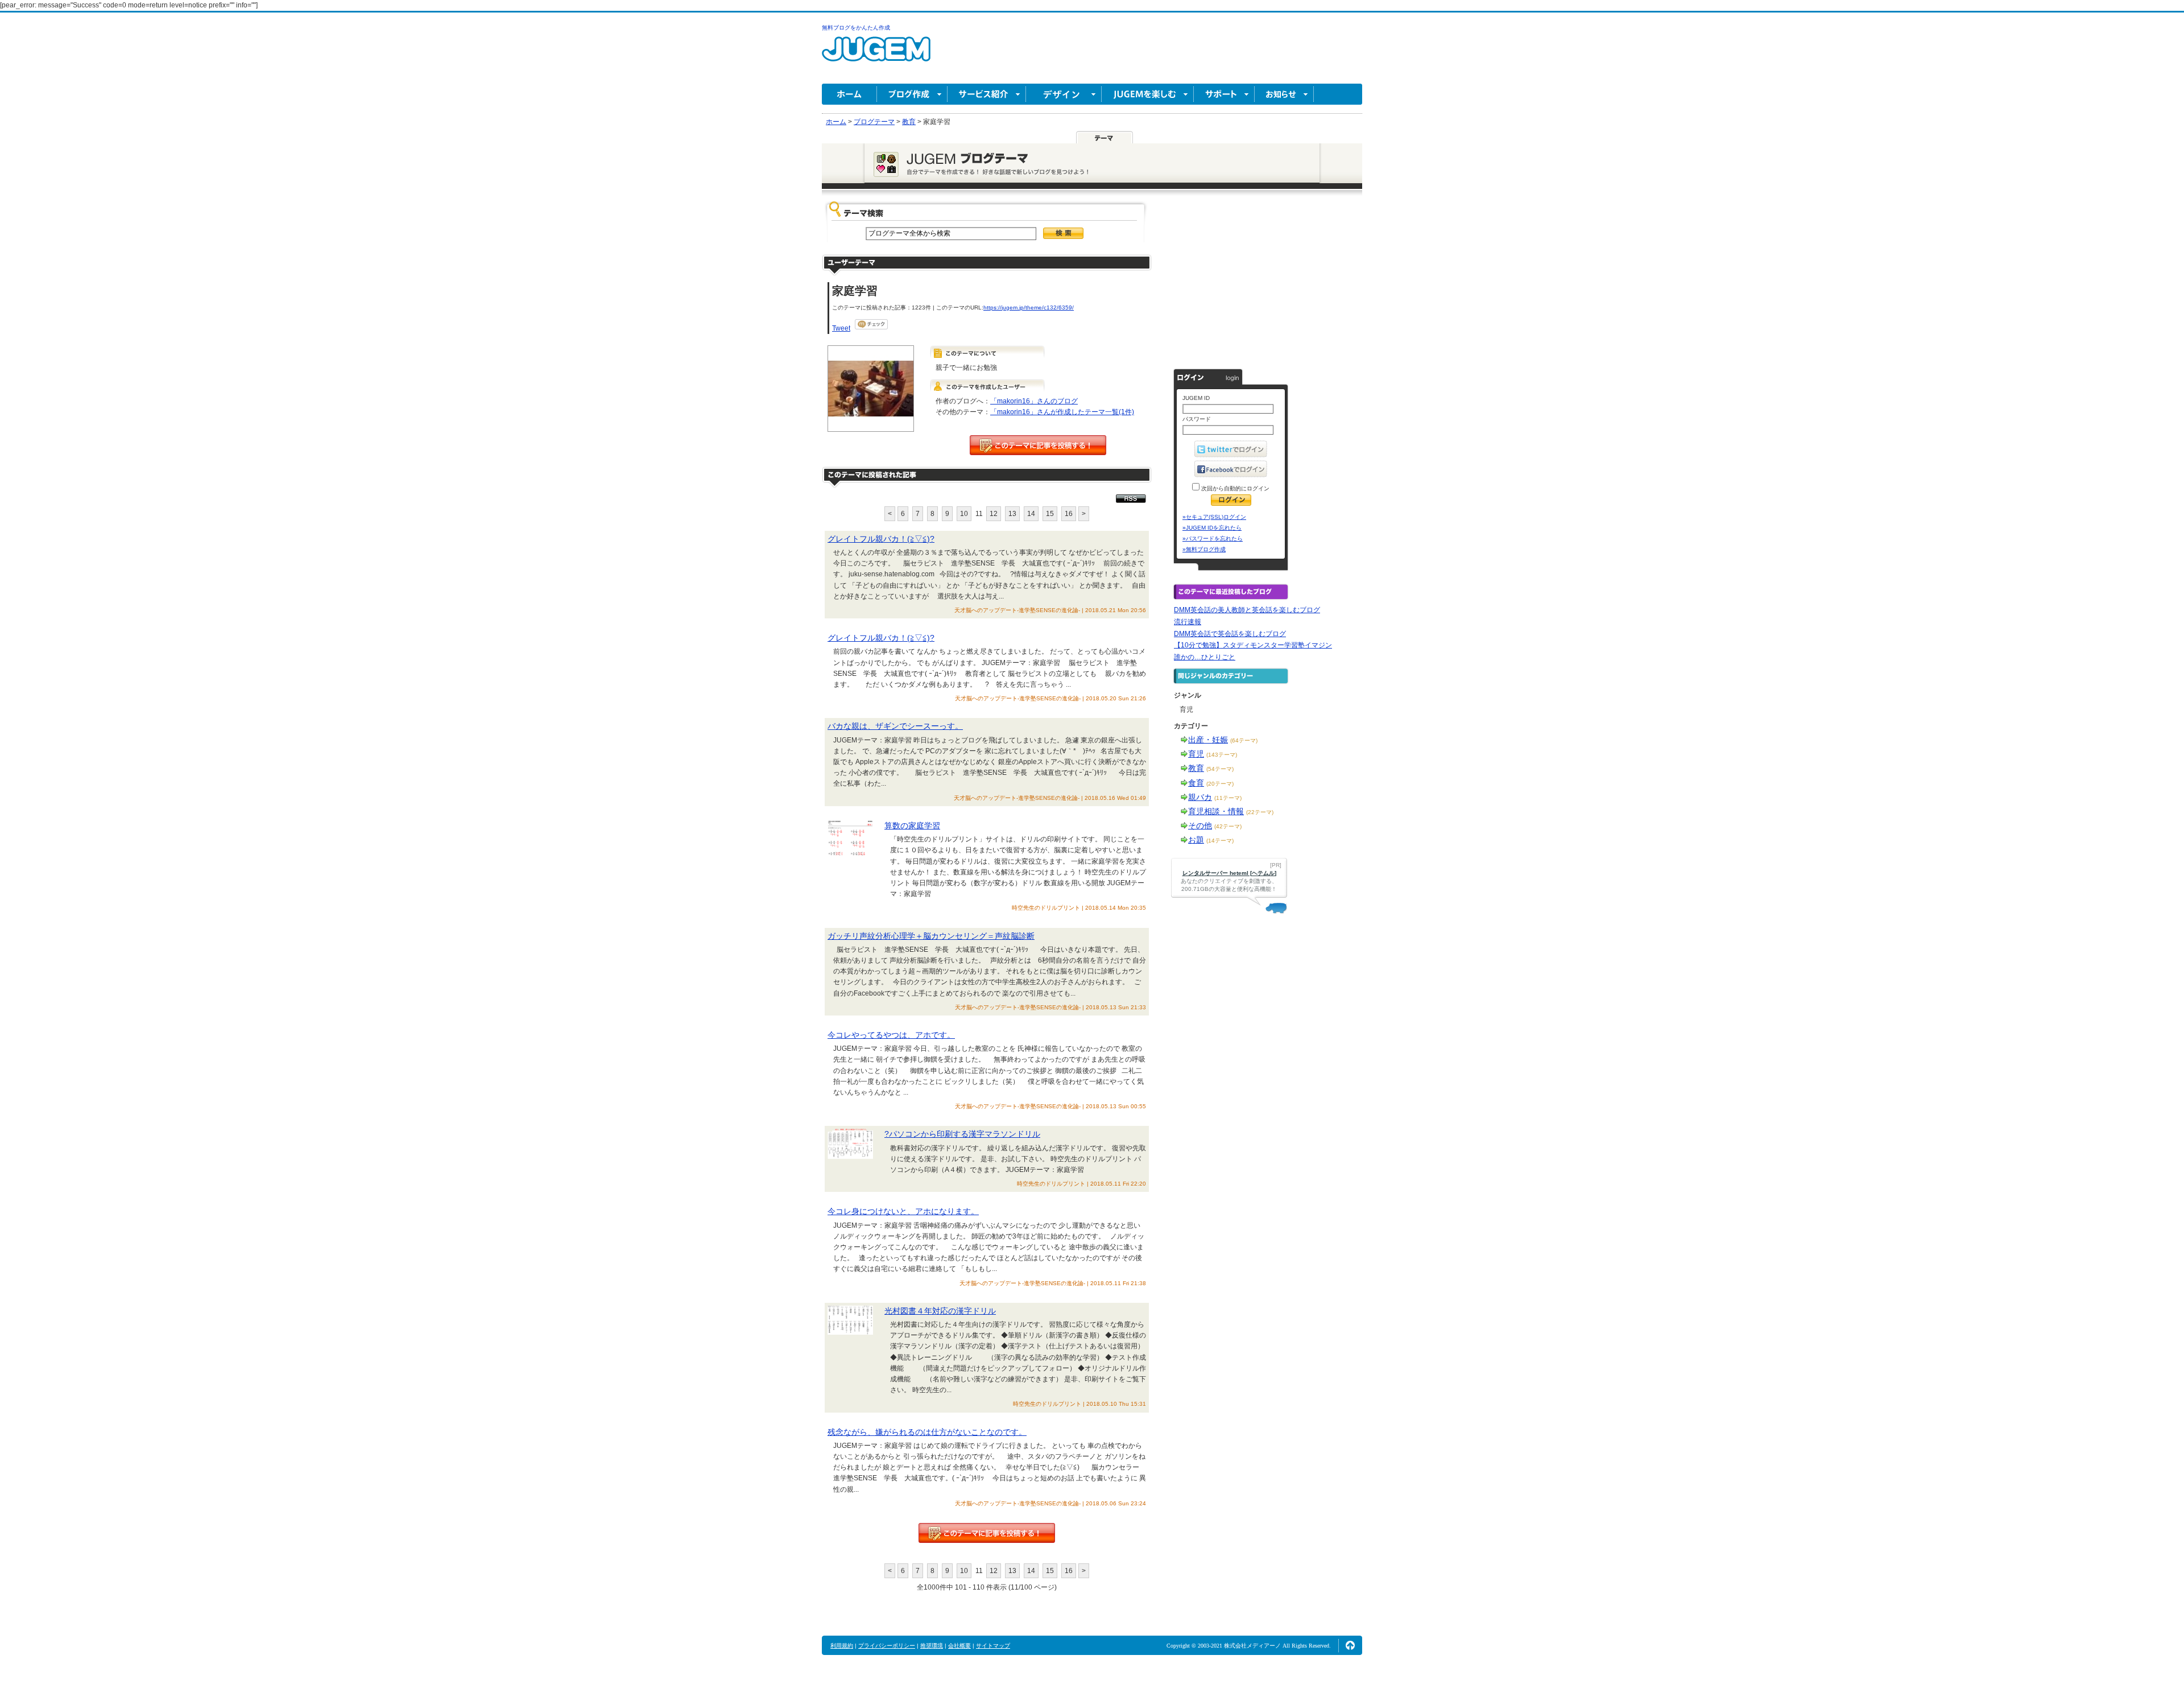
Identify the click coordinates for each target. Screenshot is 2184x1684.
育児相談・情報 (1216, 811)
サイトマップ (993, 1646)
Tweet (841, 328)
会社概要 (959, 1646)
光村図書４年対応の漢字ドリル (940, 1311)
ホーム (849, 94)
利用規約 (842, 1646)
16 (1069, 514)
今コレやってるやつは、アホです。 (891, 1035)
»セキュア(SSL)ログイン (1214, 517)
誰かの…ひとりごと (1205, 657)
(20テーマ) (1220, 784)
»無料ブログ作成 (1204, 549)
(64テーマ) (1244, 740)
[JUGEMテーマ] (1105, 137)
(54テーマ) (1220, 769)
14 (1031, 514)
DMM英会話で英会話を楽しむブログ (1230, 634)
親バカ (1200, 797)
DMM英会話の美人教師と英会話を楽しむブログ (1247, 610)
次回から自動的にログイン (1234, 488)
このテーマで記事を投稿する (1038, 445)
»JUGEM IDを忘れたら (1212, 528)
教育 (1196, 768)
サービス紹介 (987, 94)
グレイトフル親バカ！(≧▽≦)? (881, 539)
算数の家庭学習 (912, 826)
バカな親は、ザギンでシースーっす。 (895, 726)
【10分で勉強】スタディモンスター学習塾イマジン (1253, 645)
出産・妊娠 (1208, 740)
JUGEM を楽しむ (1148, 94)
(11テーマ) (1228, 798)
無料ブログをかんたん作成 (856, 28)
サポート (1224, 94)
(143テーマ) (1222, 755)
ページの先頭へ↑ (1350, 1645)
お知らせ (1284, 94)
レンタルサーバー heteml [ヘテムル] (1229, 873)
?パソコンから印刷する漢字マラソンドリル (962, 1134)
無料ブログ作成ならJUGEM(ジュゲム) (876, 55)
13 (1012, 514)
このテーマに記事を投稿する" (987, 1533)
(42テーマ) (1228, 826)
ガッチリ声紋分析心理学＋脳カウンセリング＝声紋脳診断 (931, 936)
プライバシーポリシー (887, 1646)
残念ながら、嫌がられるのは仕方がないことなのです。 (927, 1432)
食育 (1196, 783)
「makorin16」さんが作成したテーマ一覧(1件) (1062, 412)
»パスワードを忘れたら (1213, 538)
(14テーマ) (1220, 841)
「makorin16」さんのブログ (1034, 401)
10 (964, 514)
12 (994, 514)
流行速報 (1188, 622)
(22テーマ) (1260, 812)
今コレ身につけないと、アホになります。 (903, 1211)
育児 (1196, 754)
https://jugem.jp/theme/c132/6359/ (1029, 308)
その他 (1200, 826)
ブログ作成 (912, 94)
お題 (1196, 840)
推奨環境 (932, 1646)
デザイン (1064, 94)
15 (1050, 514)
